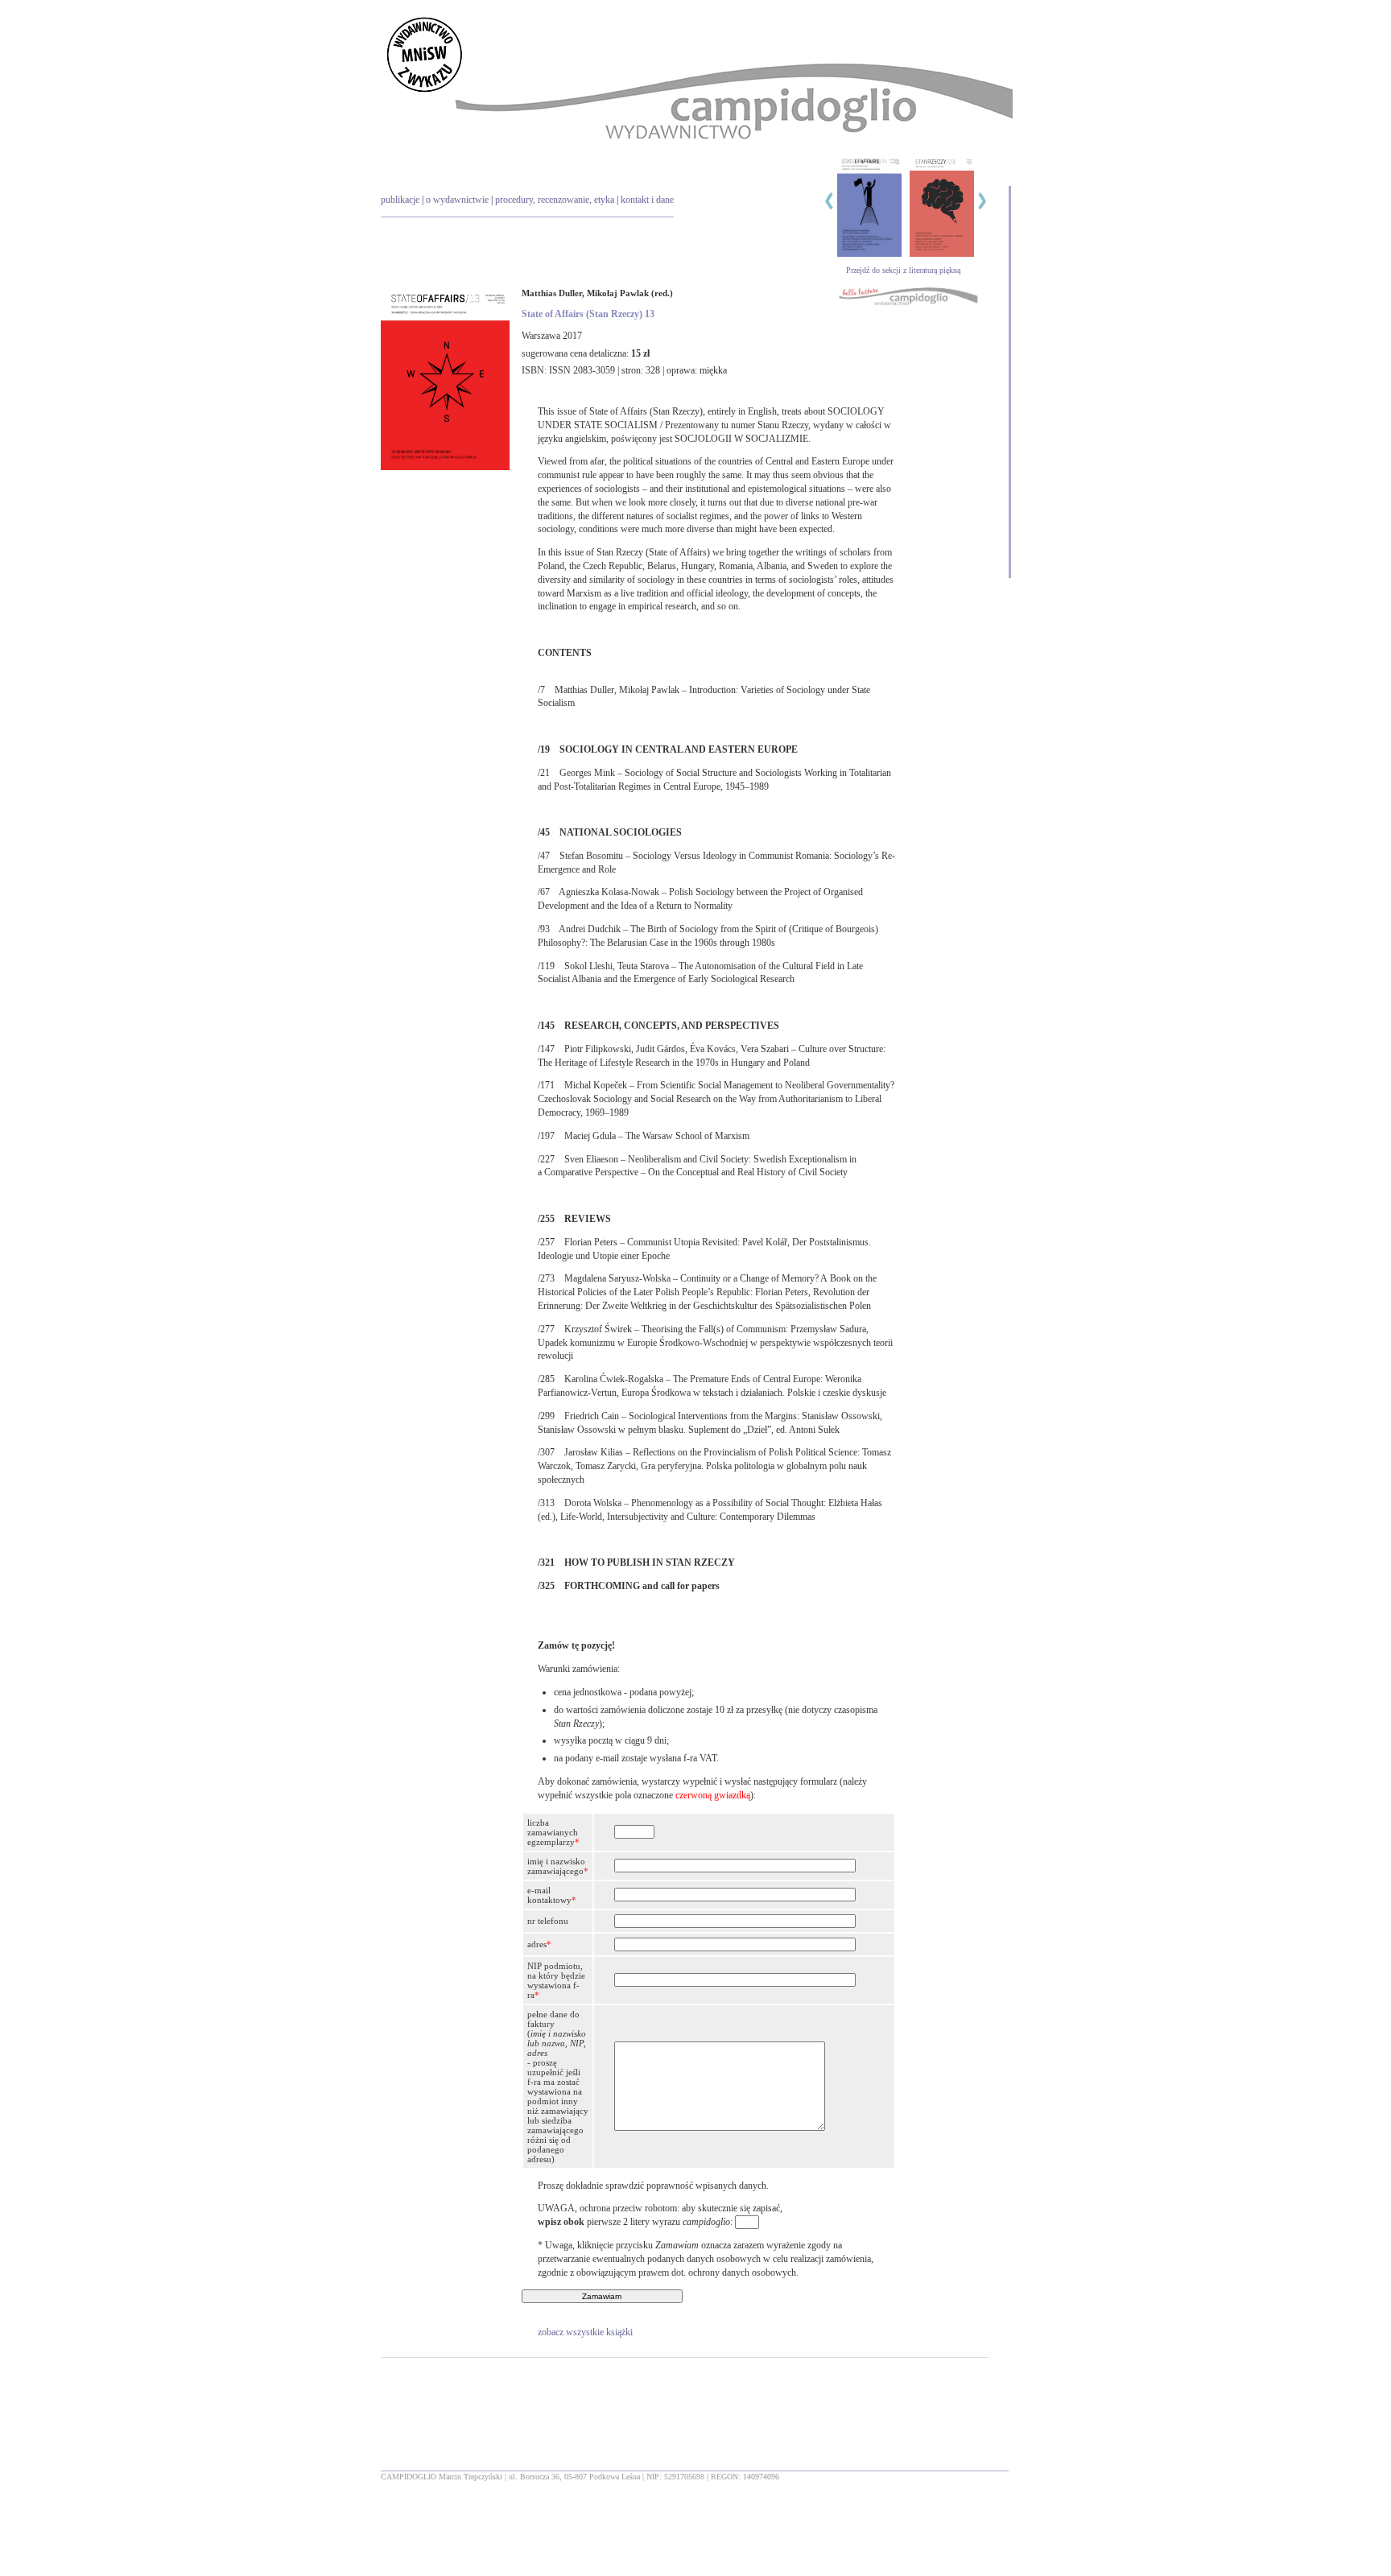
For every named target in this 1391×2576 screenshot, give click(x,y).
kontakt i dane (647, 200)
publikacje (400, 200)
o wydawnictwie (457, 200)
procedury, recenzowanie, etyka (555, 200)
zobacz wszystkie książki (585, 2332)
